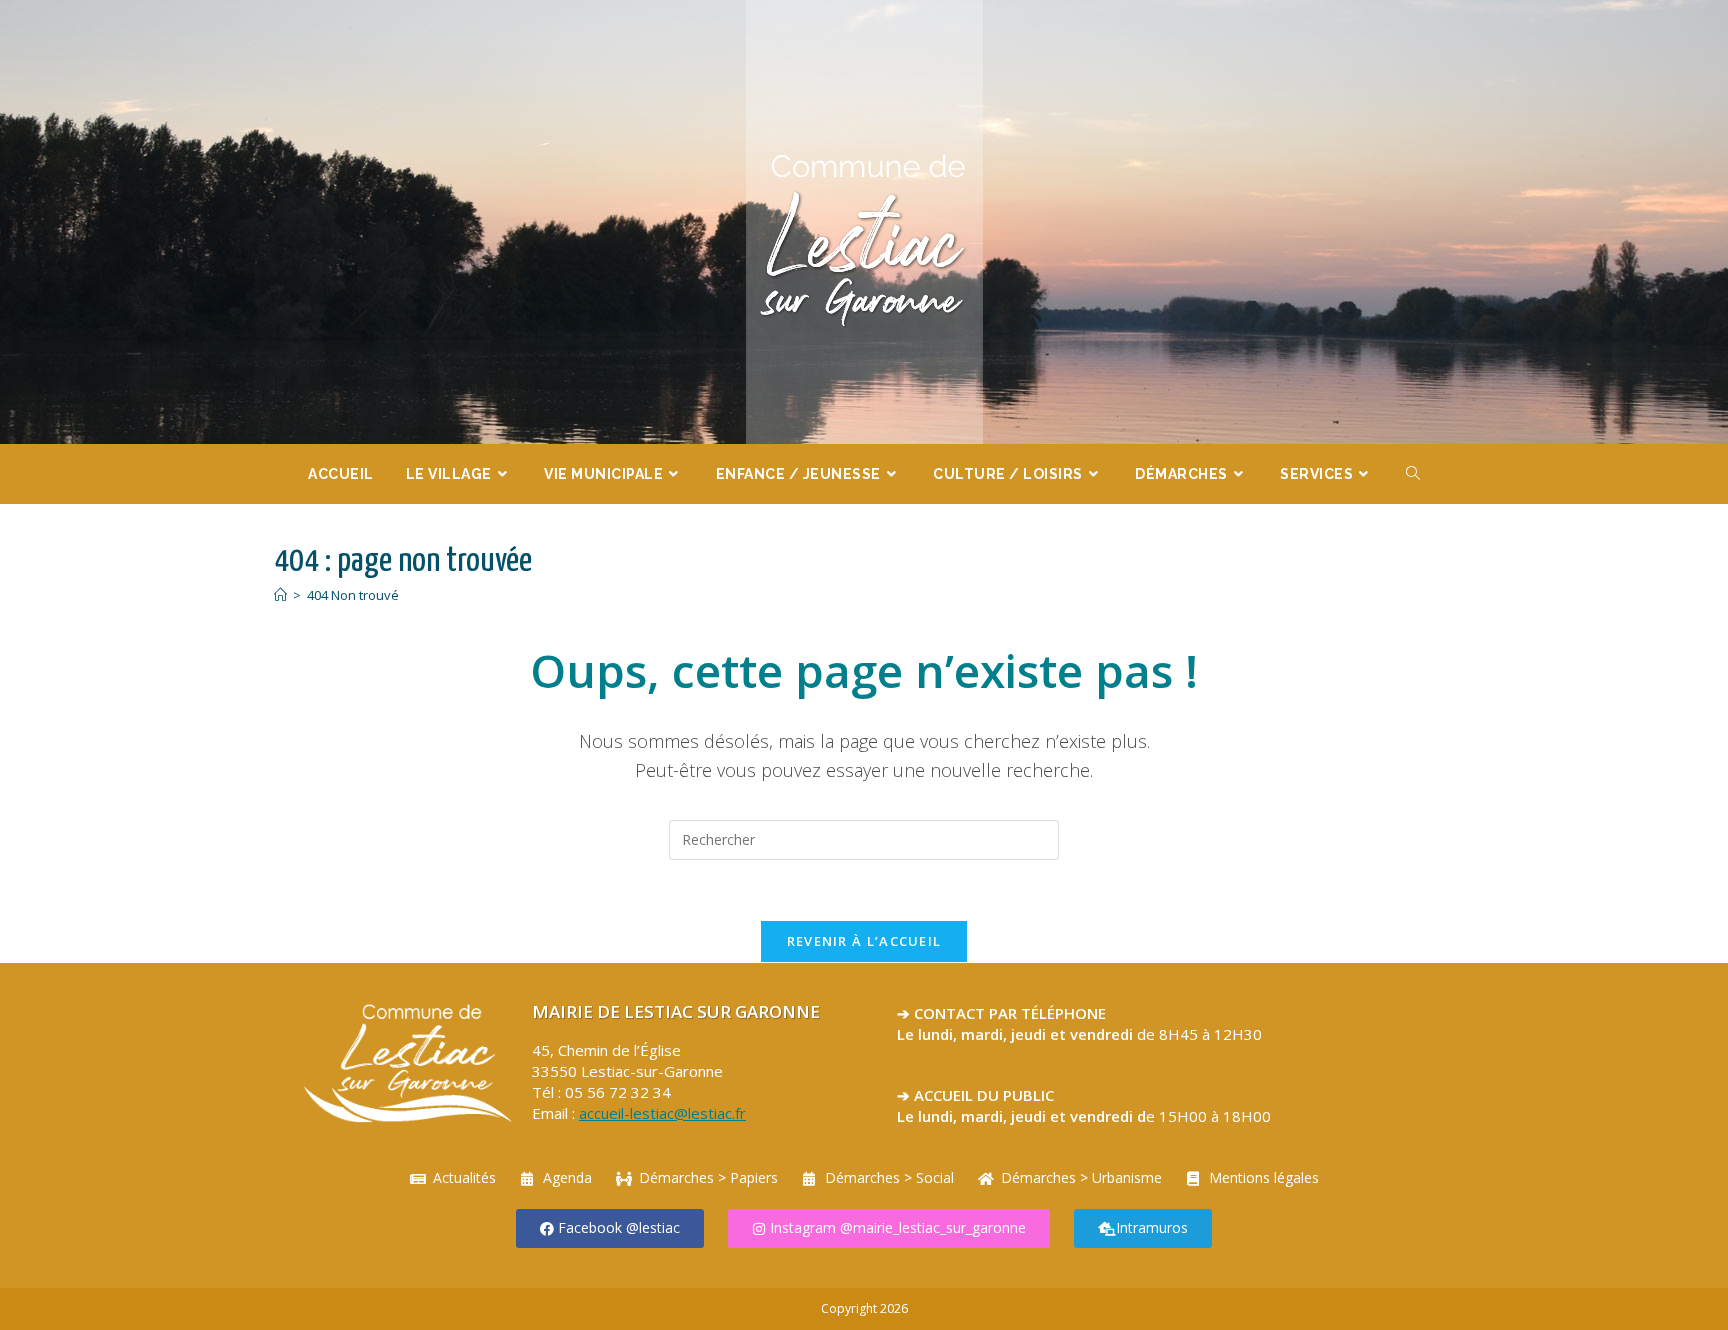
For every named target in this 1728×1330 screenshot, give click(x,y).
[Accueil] (280, 595)
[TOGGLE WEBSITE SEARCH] (1413, 474)
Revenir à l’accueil (864, 941)
